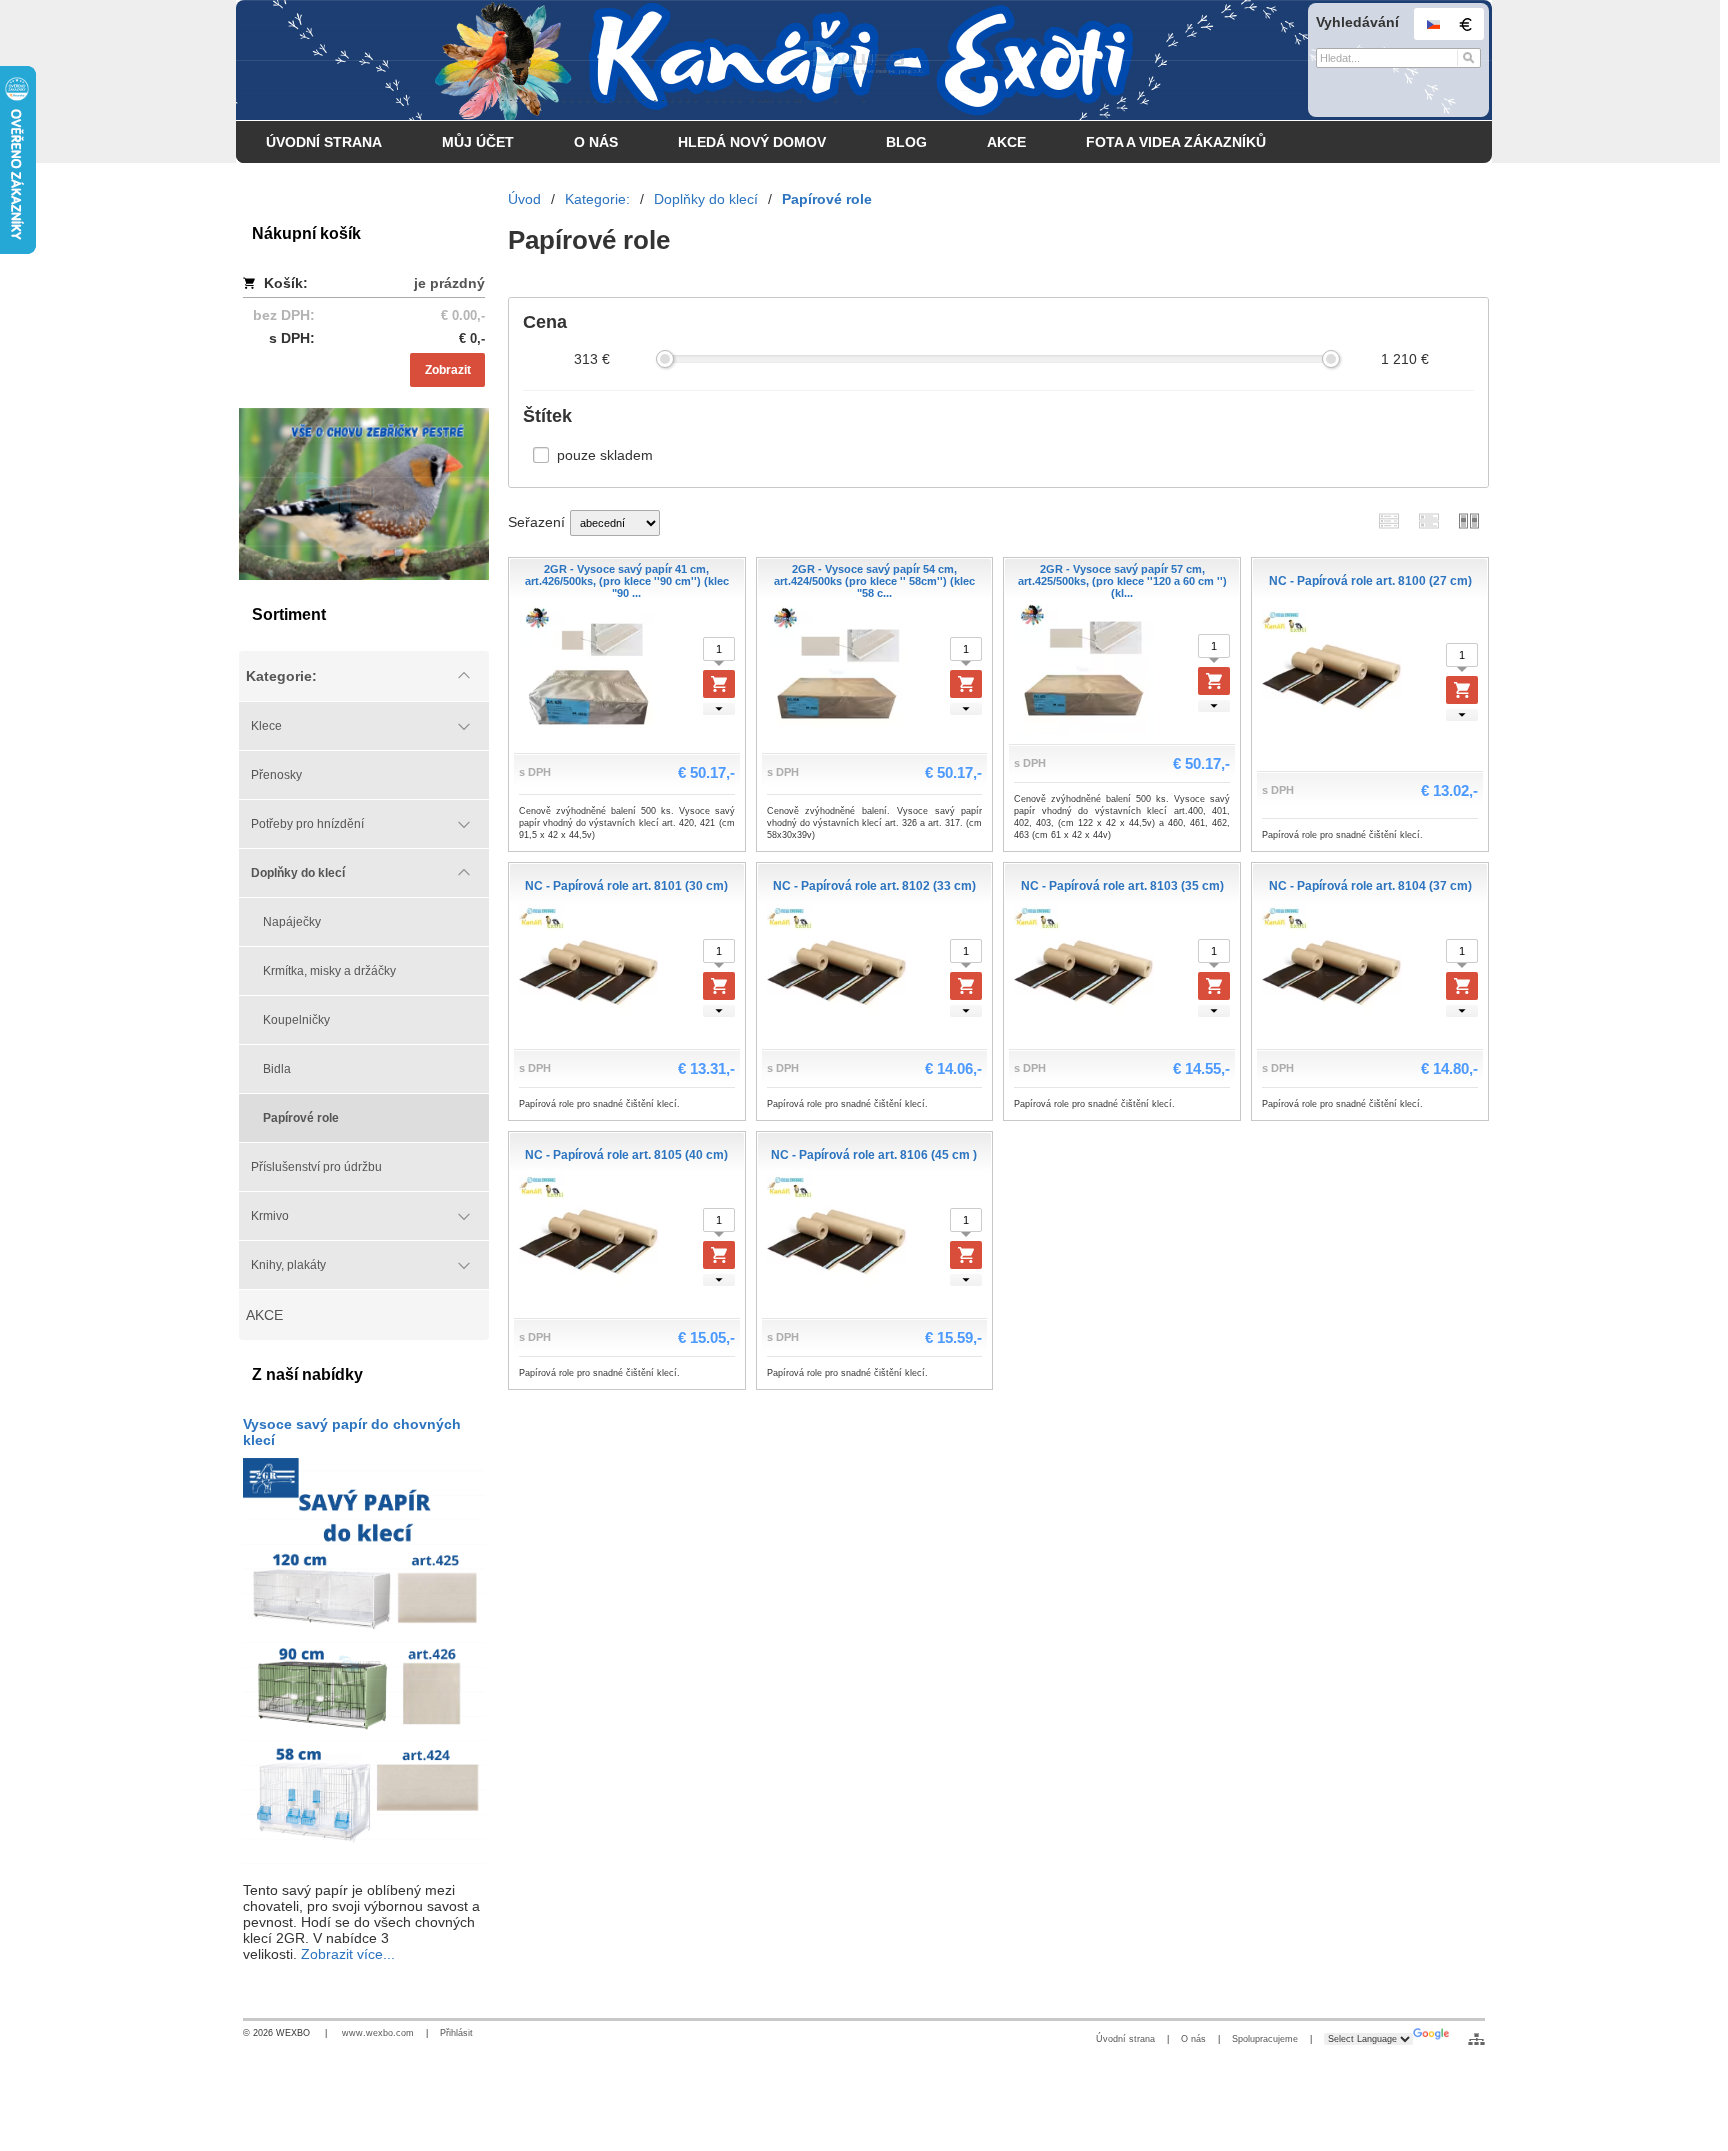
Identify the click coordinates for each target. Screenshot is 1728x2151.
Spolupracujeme (1265, 2039)
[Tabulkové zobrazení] (1429, 520)
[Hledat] (1468, 58)
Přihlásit (456, 2033)
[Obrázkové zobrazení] (1469, 520)
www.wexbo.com (378, 2033)
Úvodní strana (1125, 2039)
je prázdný (449, 283)
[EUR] (1465, 24)
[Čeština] (1433, 24)
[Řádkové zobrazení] (1389, 520)
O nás (1193, 2039)
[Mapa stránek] (1476, 2039)
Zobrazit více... (348, 1954)
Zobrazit (448, 370)
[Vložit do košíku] (719, 684)
